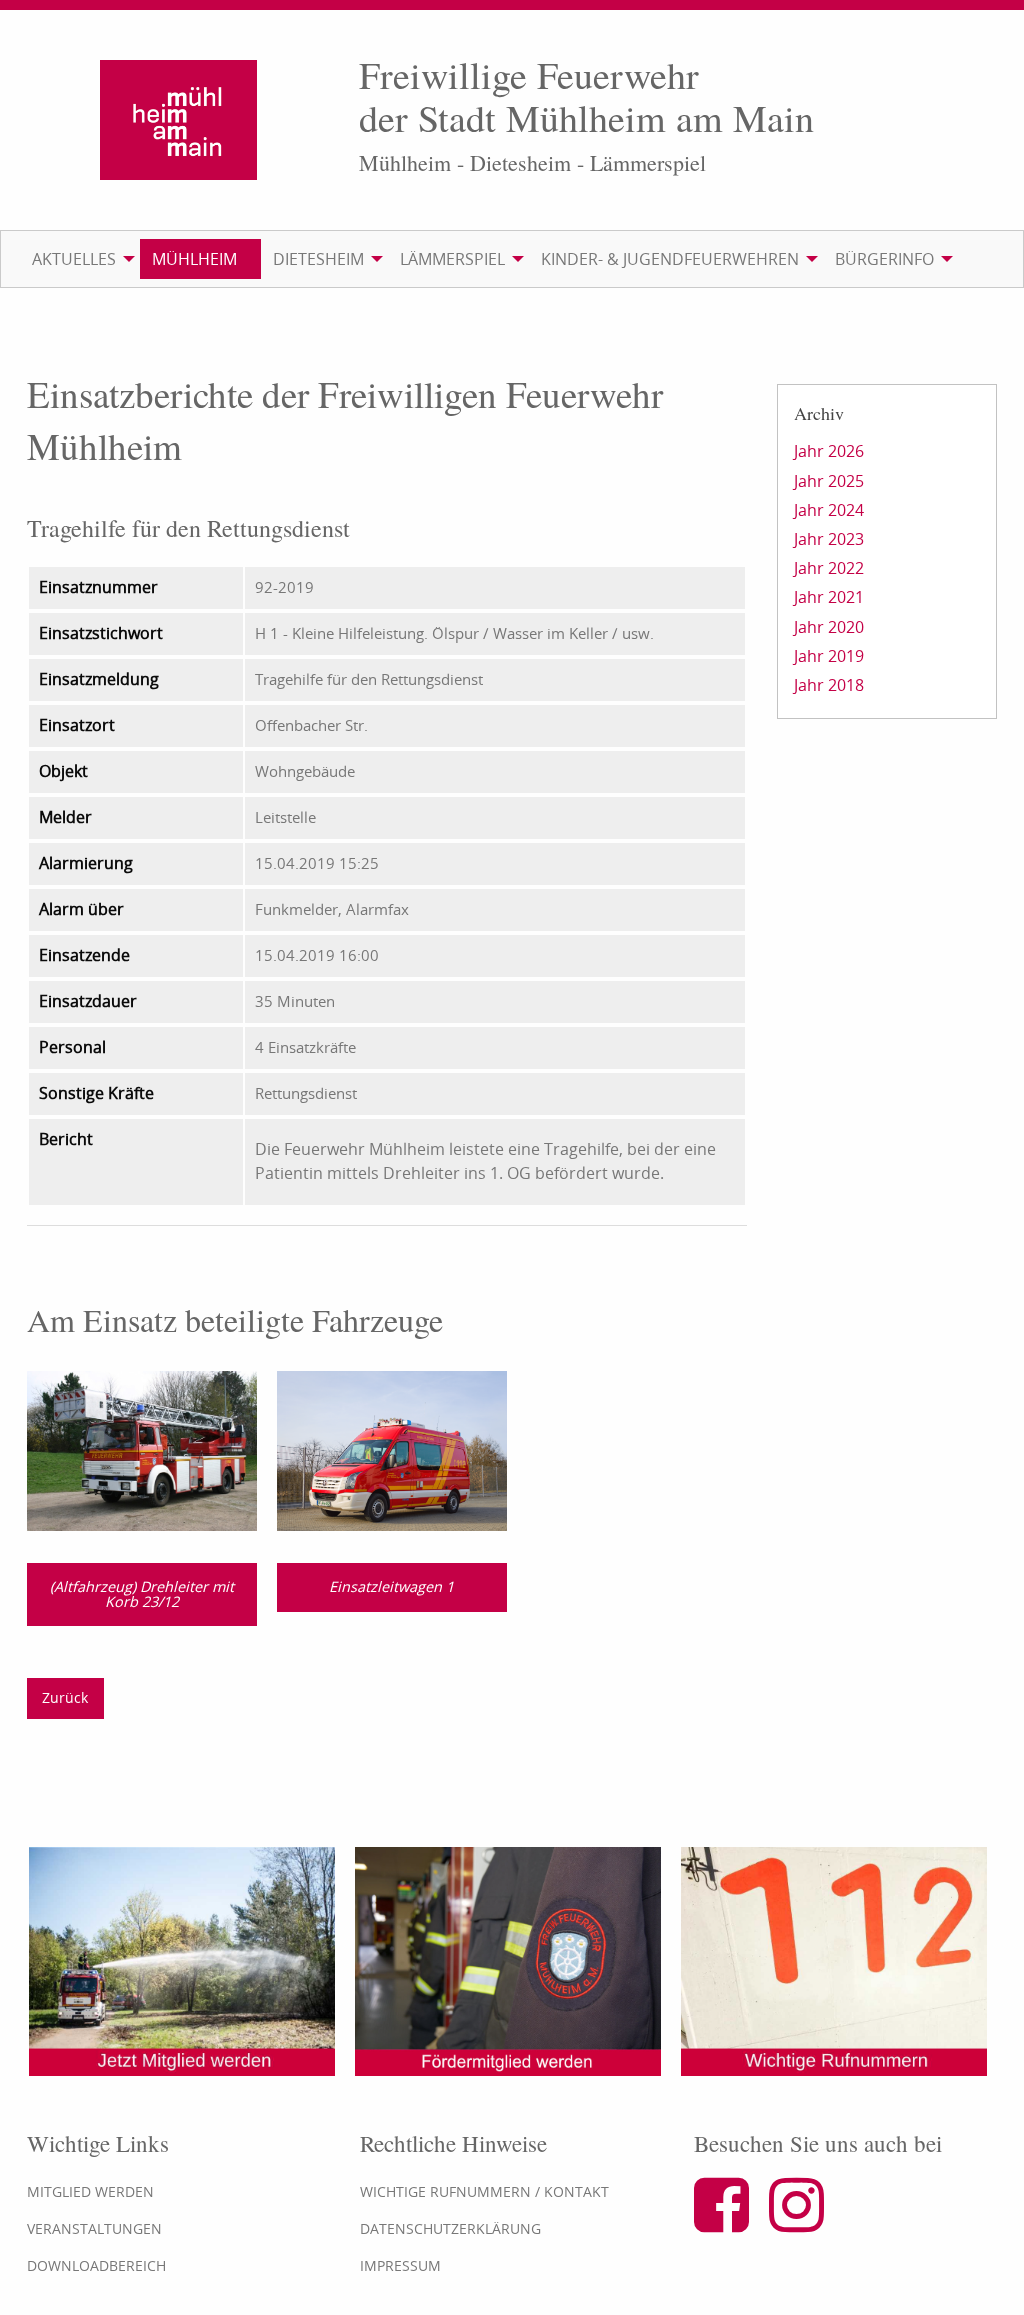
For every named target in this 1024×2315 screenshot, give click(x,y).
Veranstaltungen (94, 2228)
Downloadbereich (96, 2265)
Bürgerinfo (884, 259)
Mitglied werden (90, 2191)
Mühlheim (194, 259)
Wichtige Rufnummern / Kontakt (484, 2191)
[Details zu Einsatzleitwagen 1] (392, 1449)
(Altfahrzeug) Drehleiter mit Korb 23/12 (142, 1593)
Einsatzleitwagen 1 (391, 1586)
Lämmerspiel (452, 259)
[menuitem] (80, 259)
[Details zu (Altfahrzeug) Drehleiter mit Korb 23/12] (142, 1449)
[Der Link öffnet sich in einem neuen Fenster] (729, 2222)
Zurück (65, 1697)
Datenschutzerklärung (450, 2228)
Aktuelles (74, 259)
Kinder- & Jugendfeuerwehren (670, 259)
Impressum (400, 2265)
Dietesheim (318, 259)
